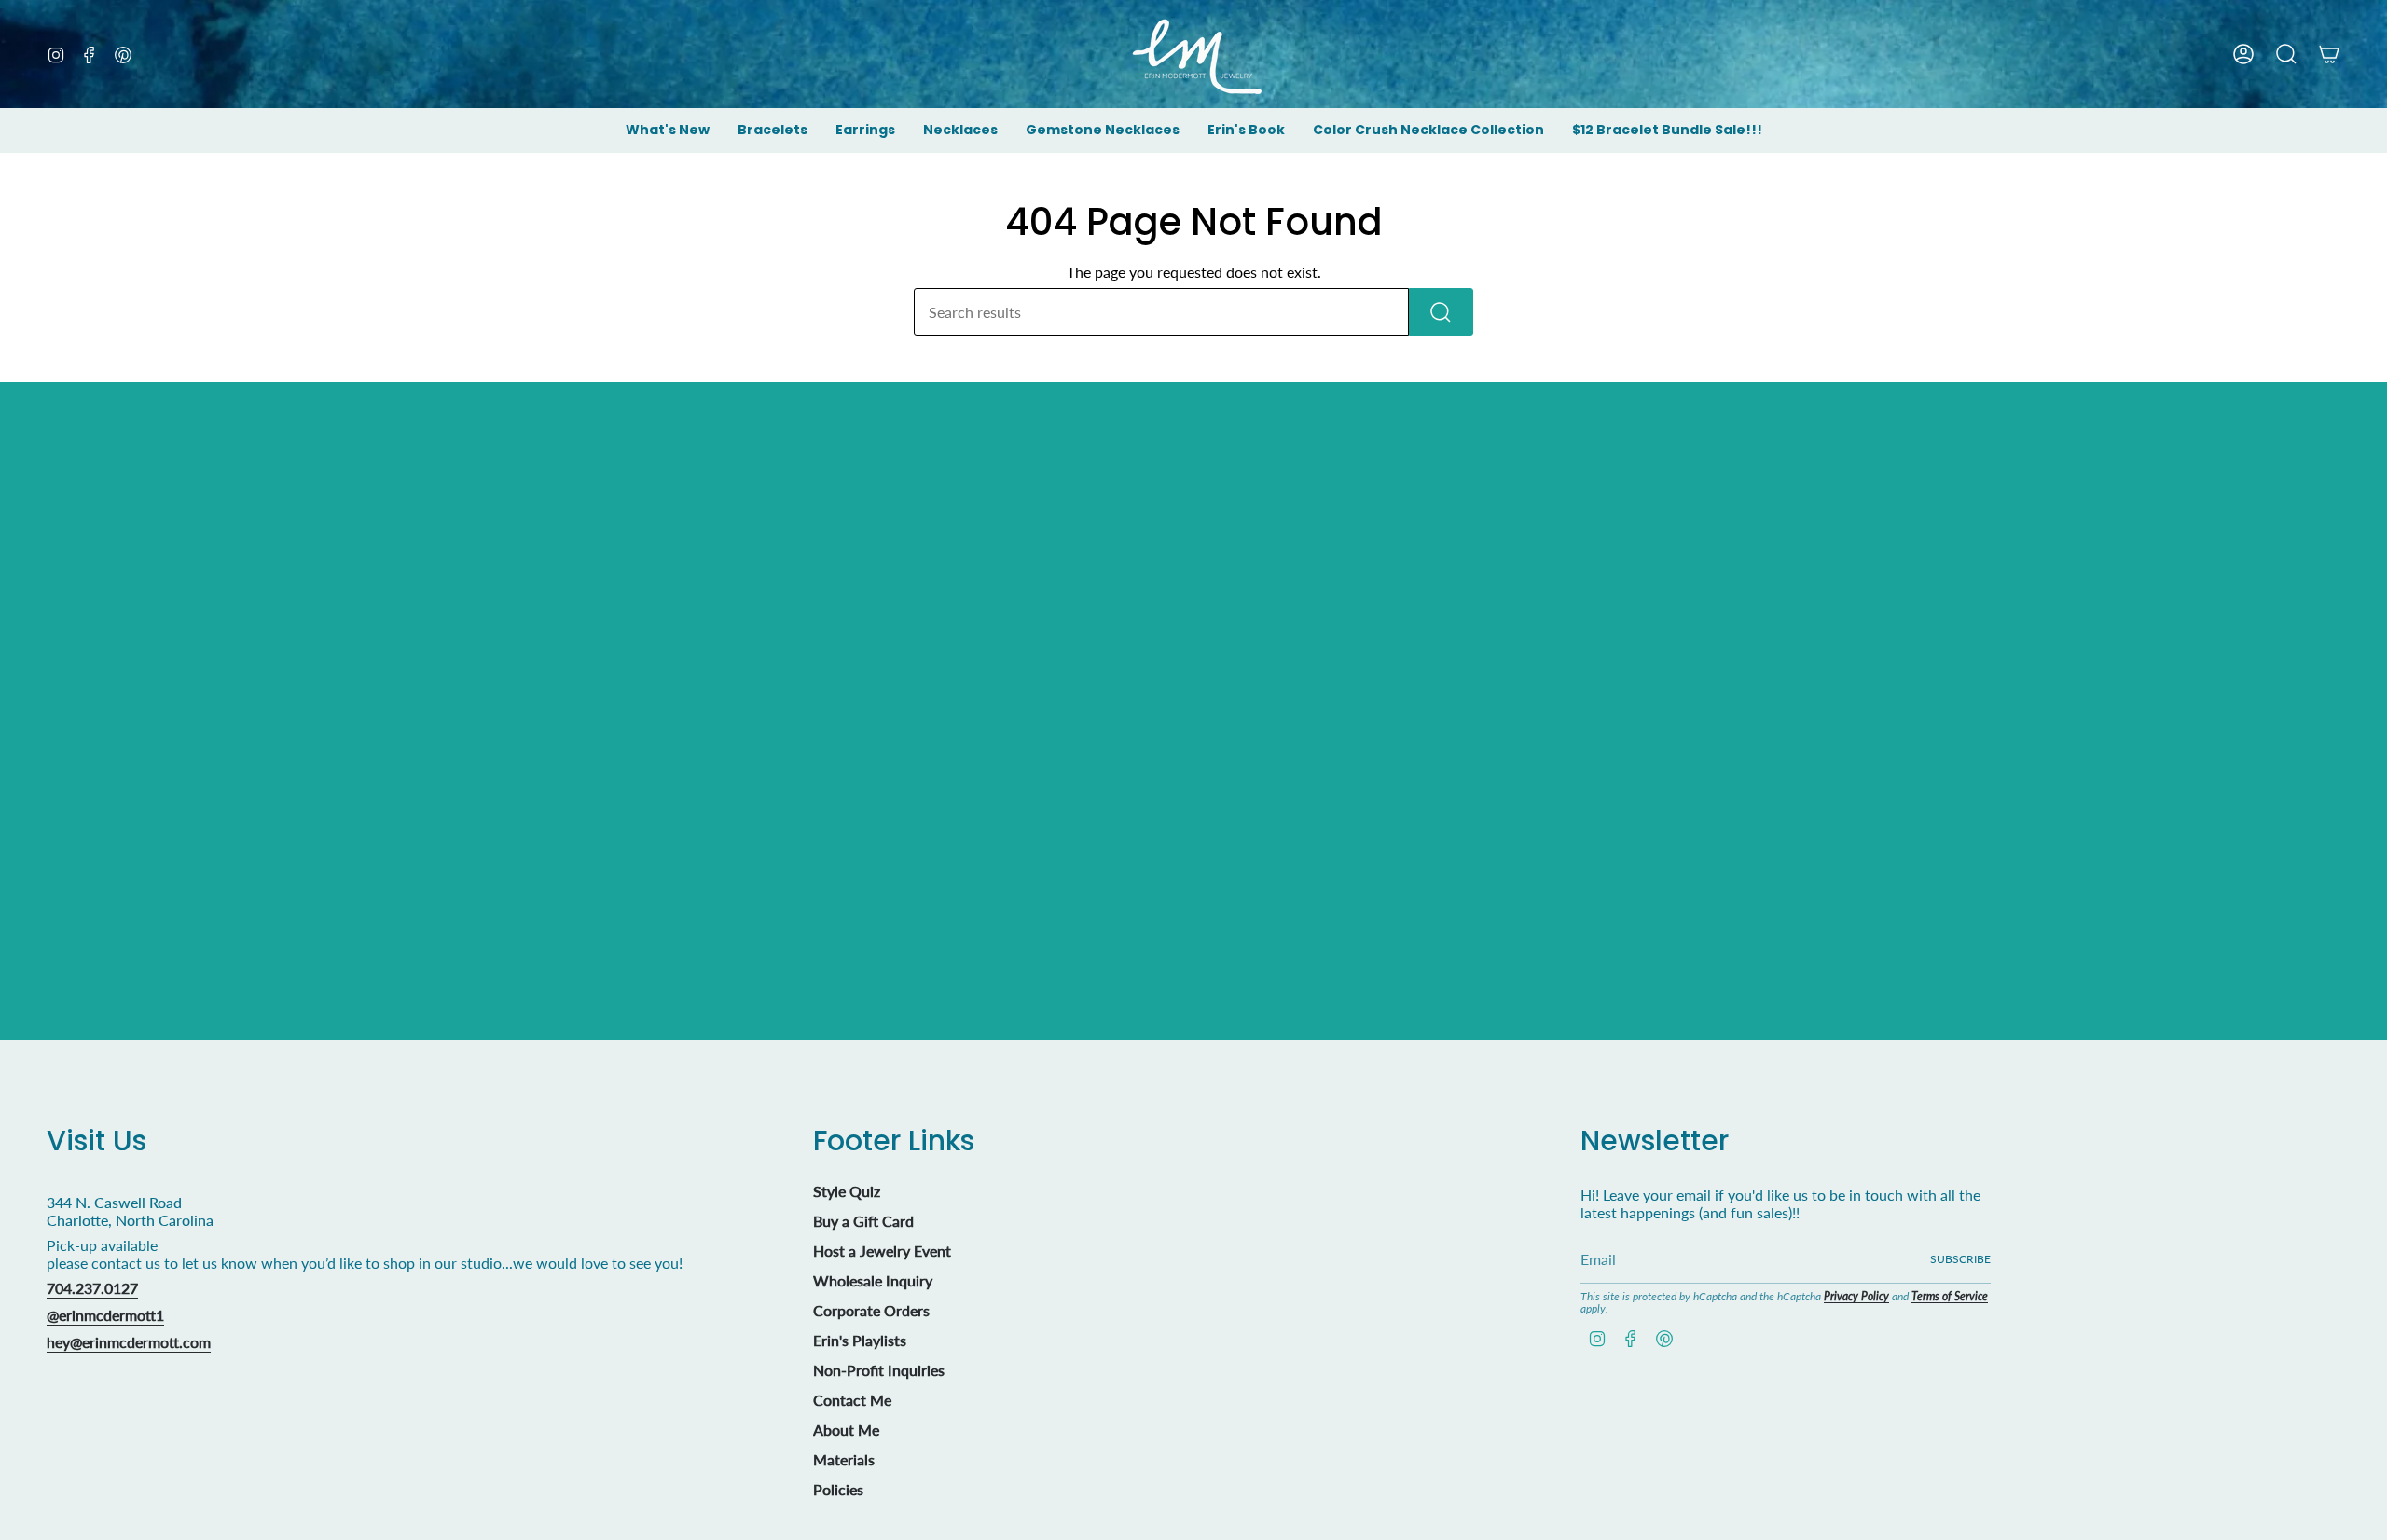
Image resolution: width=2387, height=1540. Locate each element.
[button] (773, 131)
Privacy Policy (1856, 1296)
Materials (844, 1459)
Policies (838, 1489)
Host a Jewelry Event (882, 1251)
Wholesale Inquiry (873, 1280)
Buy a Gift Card (863, 1221)
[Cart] (2329, 54)
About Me (846, 1430)
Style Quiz (847, 1191)
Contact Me (852, 1400)
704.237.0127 (92, 1288)
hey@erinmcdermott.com (129, 1342)
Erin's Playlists (860, 1340)
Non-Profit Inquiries (879, 1370)
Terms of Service (1950, 1296)
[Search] (1441, 312)
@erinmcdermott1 (105, 1315)
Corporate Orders (871, 1310)
